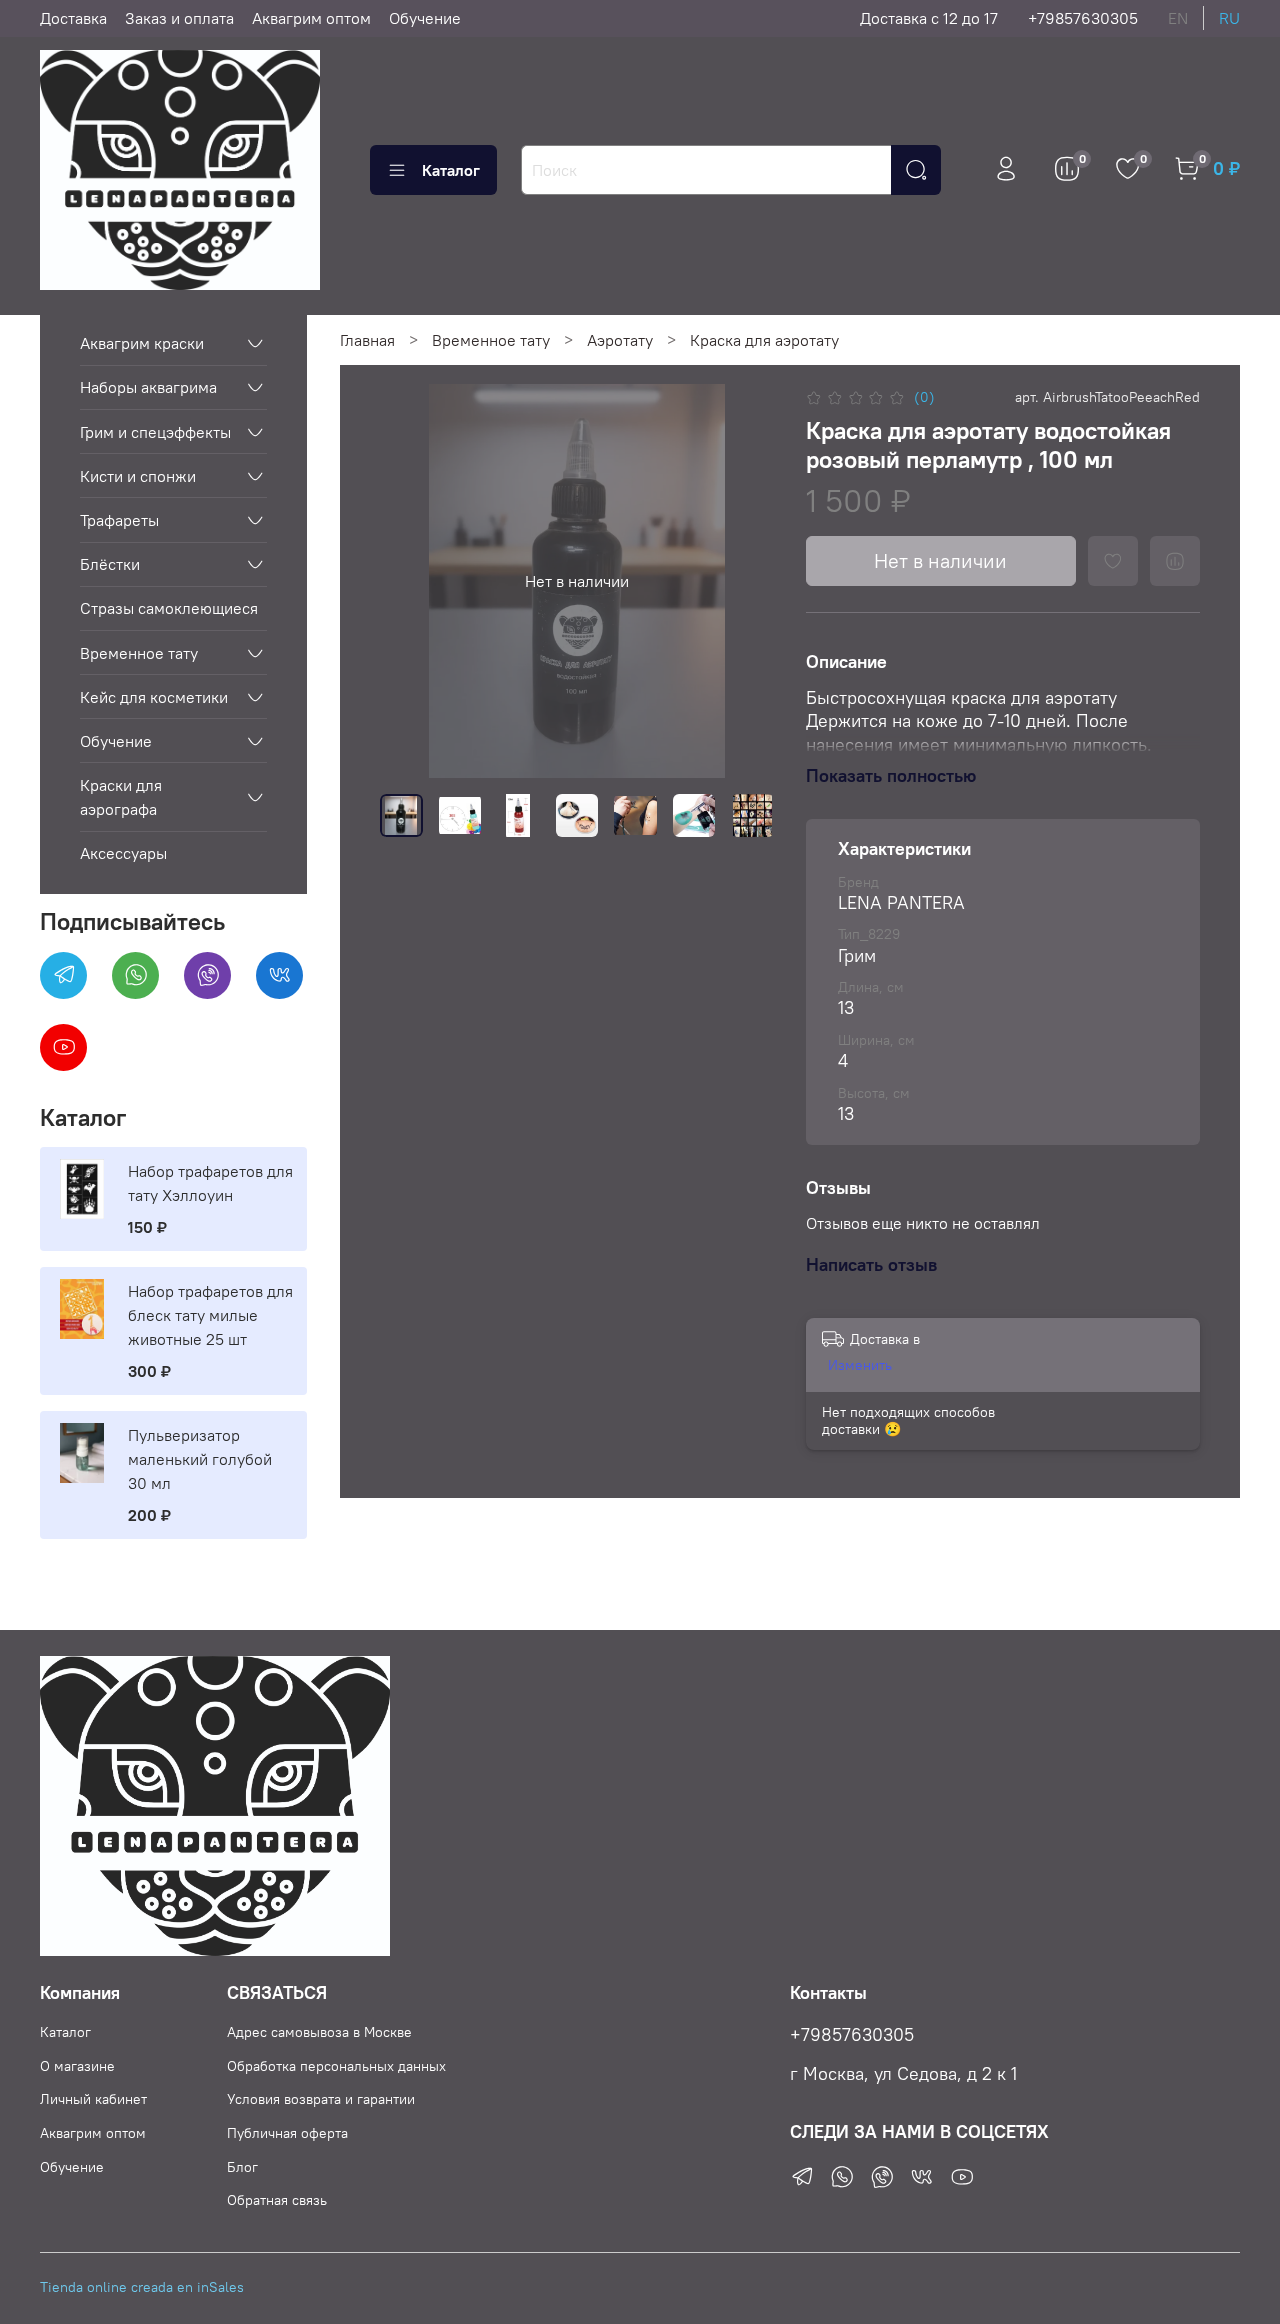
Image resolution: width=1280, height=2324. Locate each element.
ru (1229, 18)
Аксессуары (123, 853)
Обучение (425, 18)
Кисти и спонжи (138, 476)
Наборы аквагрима (148, 387)
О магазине (77, 2066)
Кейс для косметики (154, 697)
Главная (367, 340)
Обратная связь (277, 2200)
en (1178, 18)
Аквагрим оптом (311, 18)
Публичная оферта (287, 2133)
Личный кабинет (93, 2099)
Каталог (451, 170)
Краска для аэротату (764, 340)
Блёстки (110, 564)
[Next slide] (742, 581)
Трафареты (119, 520)
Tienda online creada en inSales (142, 2287)
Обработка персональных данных (336, 2066)
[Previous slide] (412, 581)
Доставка (73, 18)
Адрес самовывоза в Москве (319, 2032)
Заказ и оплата (179, 18)
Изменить (860, 1365)
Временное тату (491, 340)
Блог (242, 2167)
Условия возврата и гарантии (321, 2099)
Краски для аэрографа (121, 797)
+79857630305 (1083, 18)
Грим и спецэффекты (155, 432)
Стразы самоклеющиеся (169, 608)
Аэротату (620, 340)
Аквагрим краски (142, 343)
